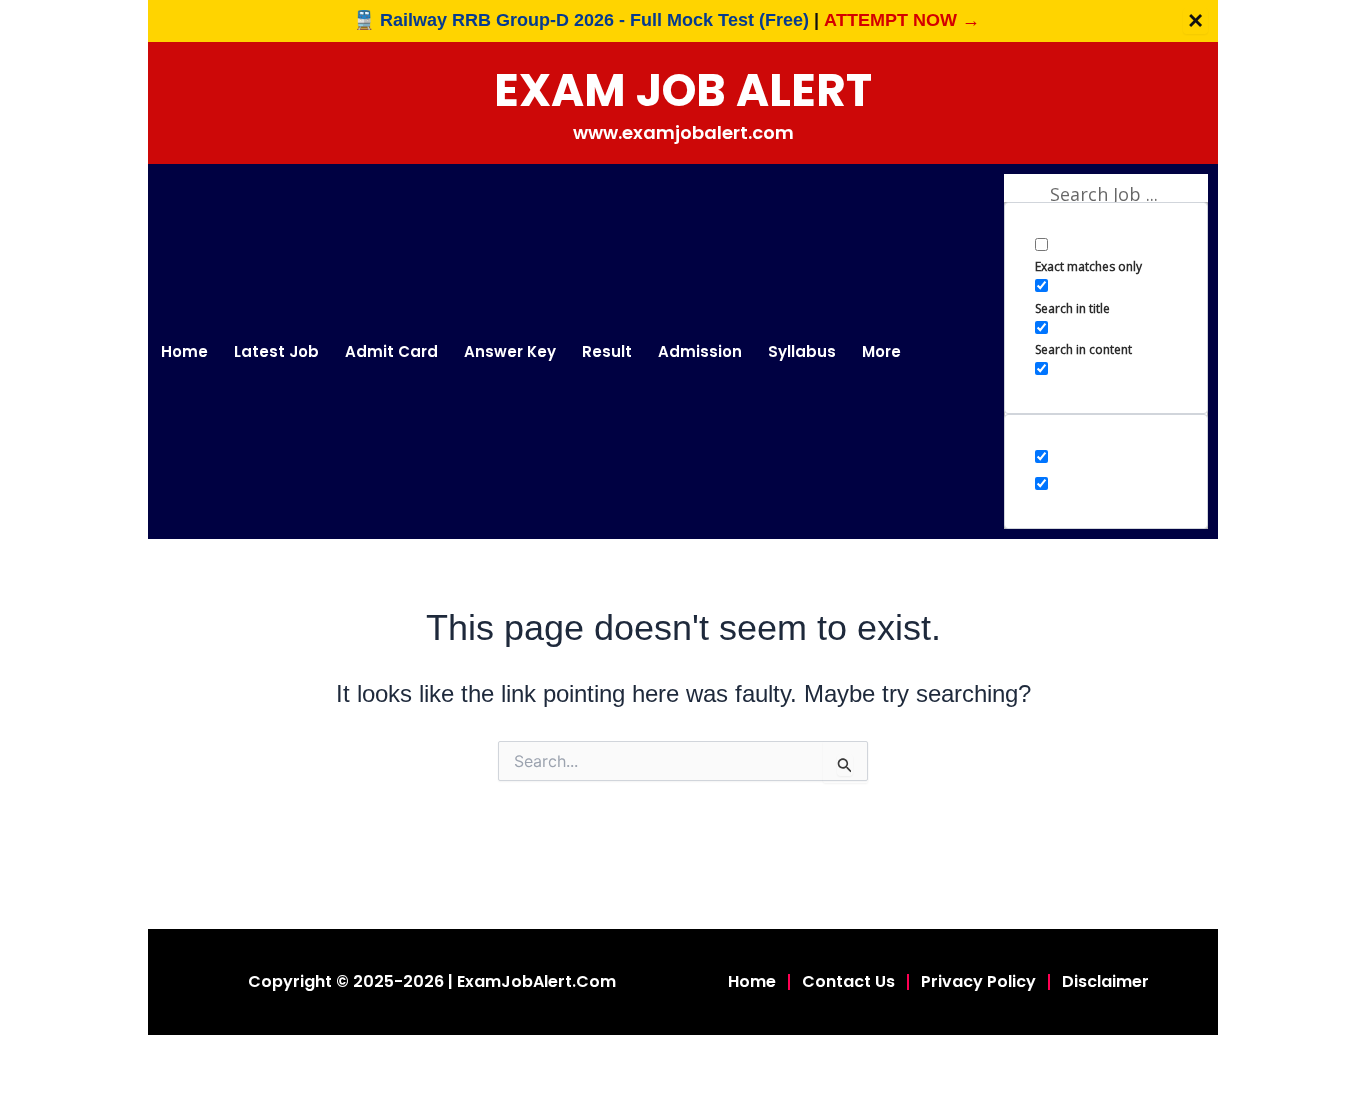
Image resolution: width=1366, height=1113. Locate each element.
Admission (700, 351)
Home (184, 351)
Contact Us (848, 981)
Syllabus (802, 351)
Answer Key (510, 351)
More (881, 351)
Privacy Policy (978, 981)
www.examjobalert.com (683, 132)
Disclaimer (1105, 981)
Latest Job (276, 351)
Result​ (607, 351)
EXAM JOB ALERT (683, 90)
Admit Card (391, 351)
